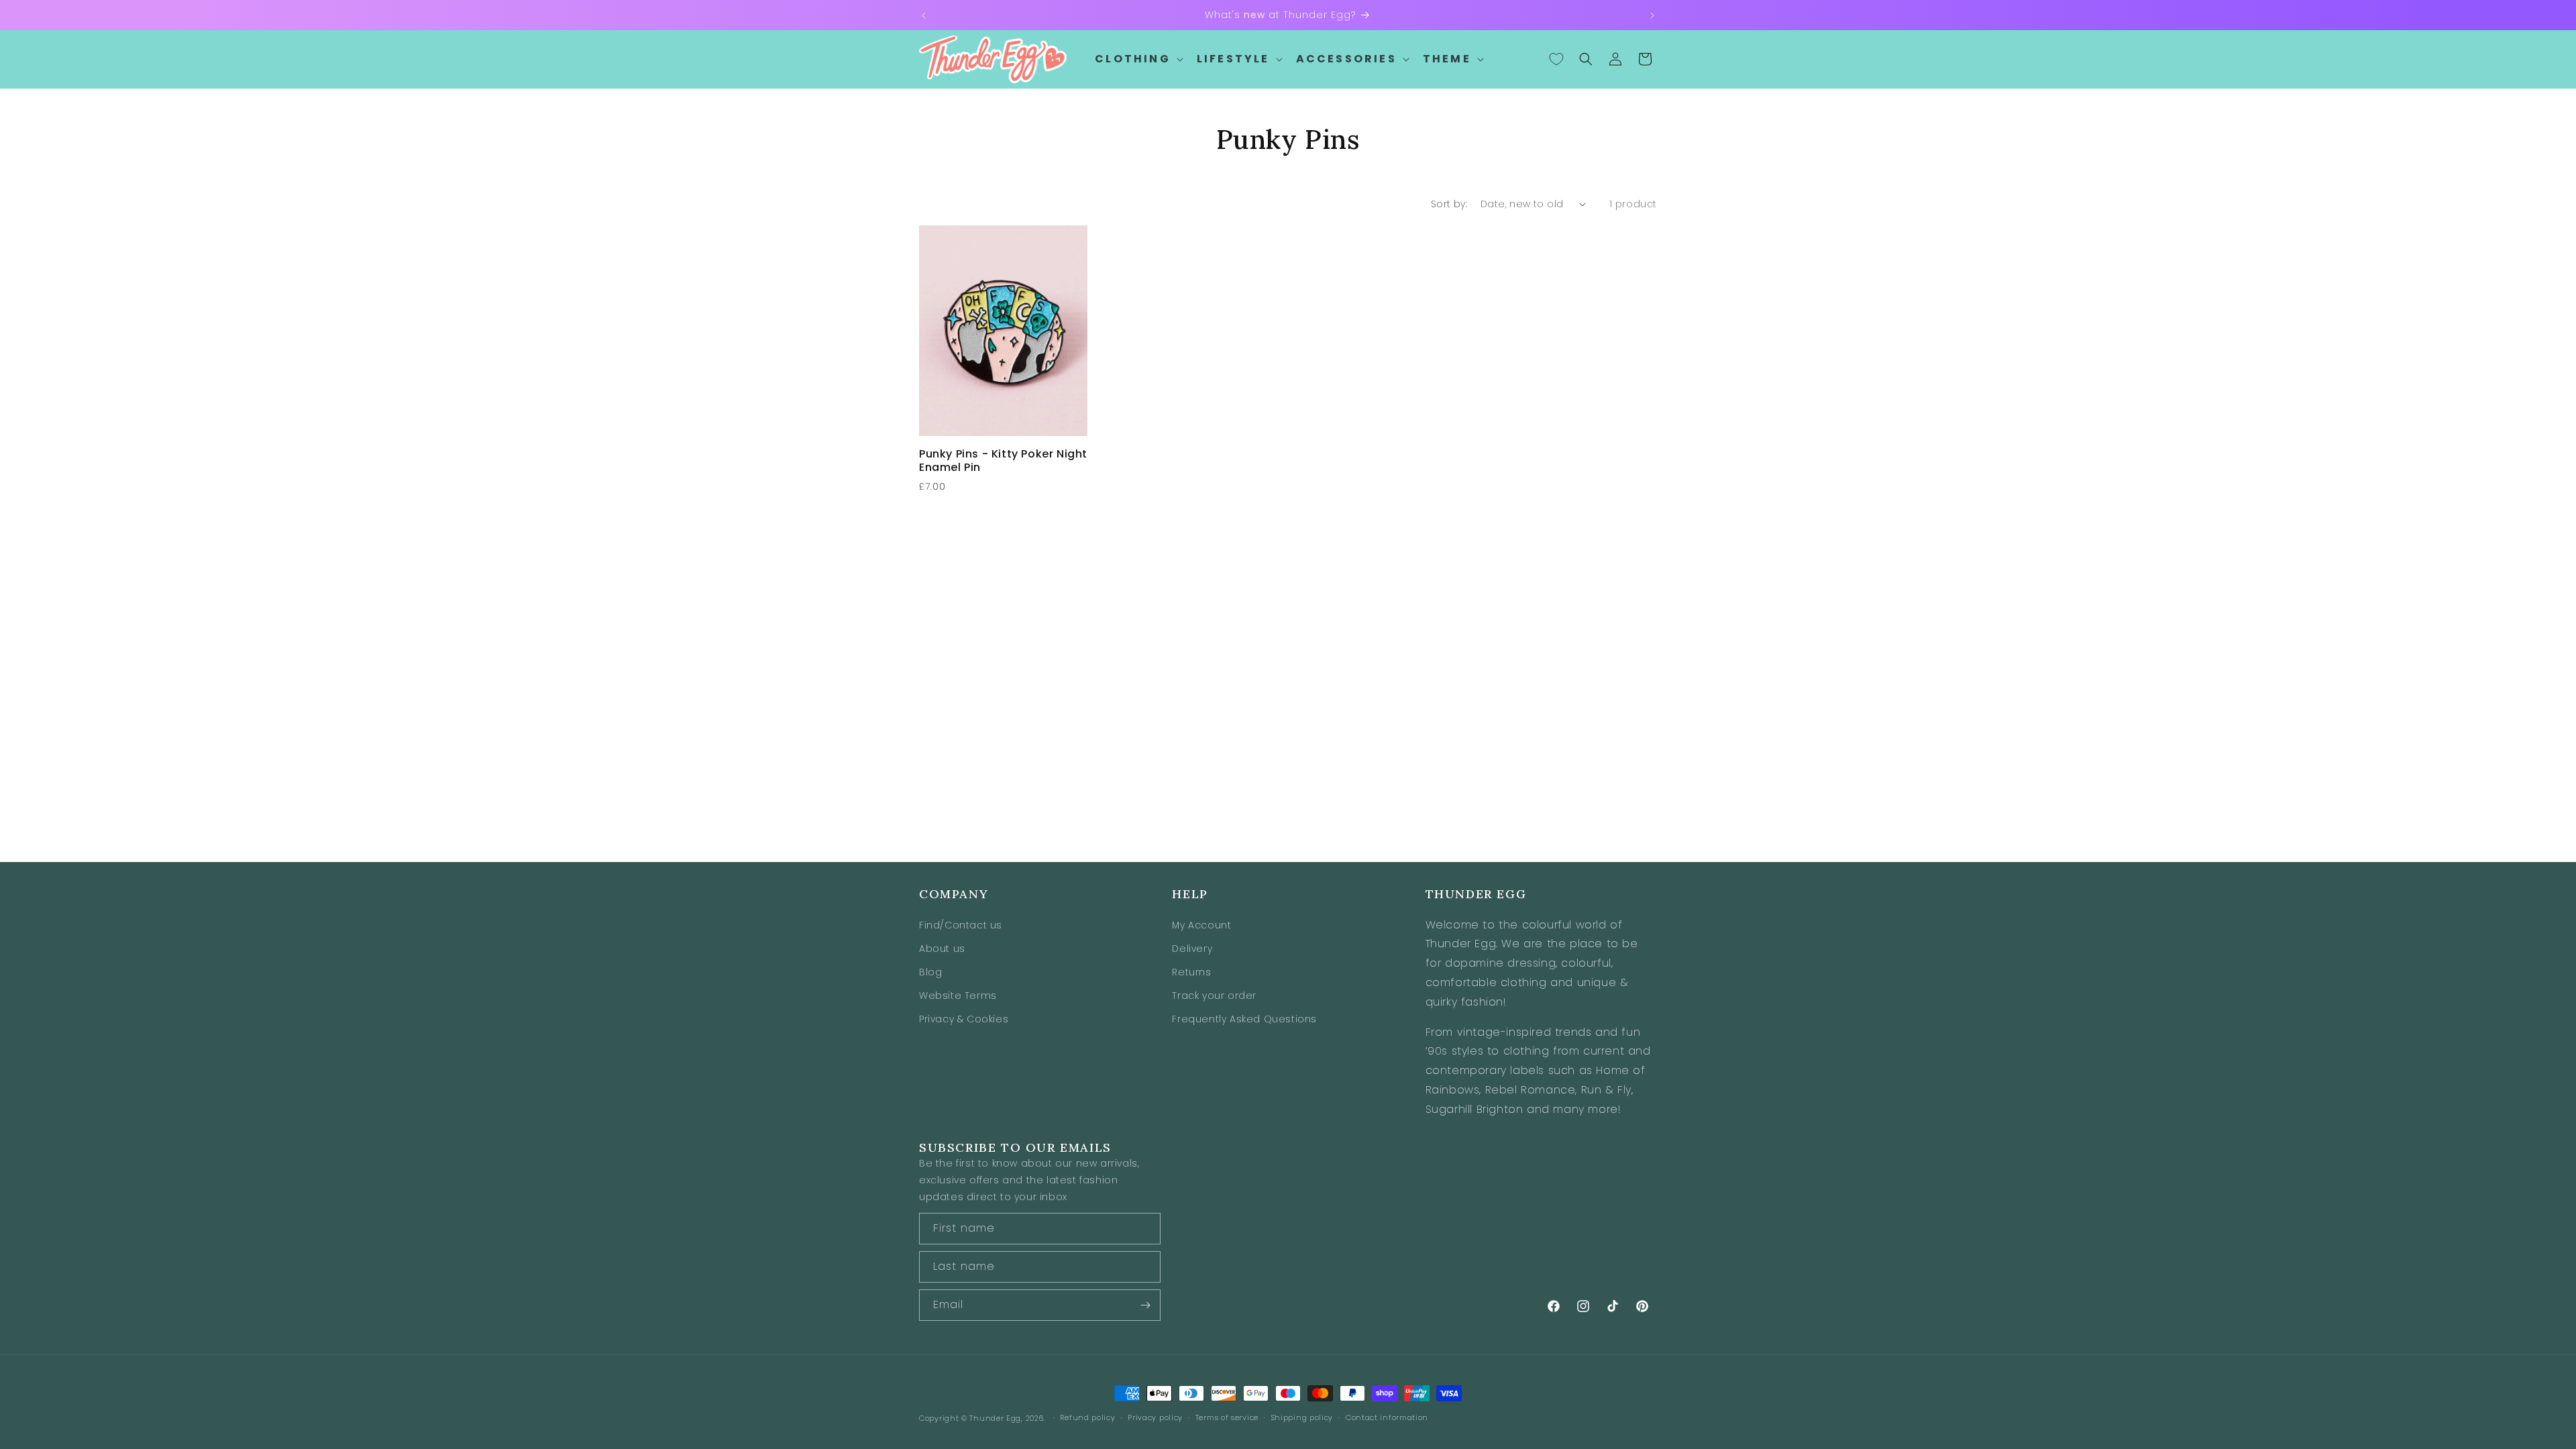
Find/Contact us (961, 925)
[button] (1138, 59)
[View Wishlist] (1556, 59)
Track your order (1214, 996)
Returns (1191, 972)
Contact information (1387, 1417)
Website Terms (958, 996)
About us (942, 949)
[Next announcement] (1652, 15)
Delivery (1192, 949)
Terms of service (1227, 1417)
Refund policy (1087, 1417)
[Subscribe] (1145, 1305)
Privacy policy (1155, 1417)
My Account (1201, 925)
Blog (930, 972)
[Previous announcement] (924, 15)
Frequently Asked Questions (1244, 1019)
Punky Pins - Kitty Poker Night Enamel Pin (1003, 462)
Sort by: (1449, 204)
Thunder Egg (995, 1418)
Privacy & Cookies (964, 1019)
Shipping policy (1302, 1417)
